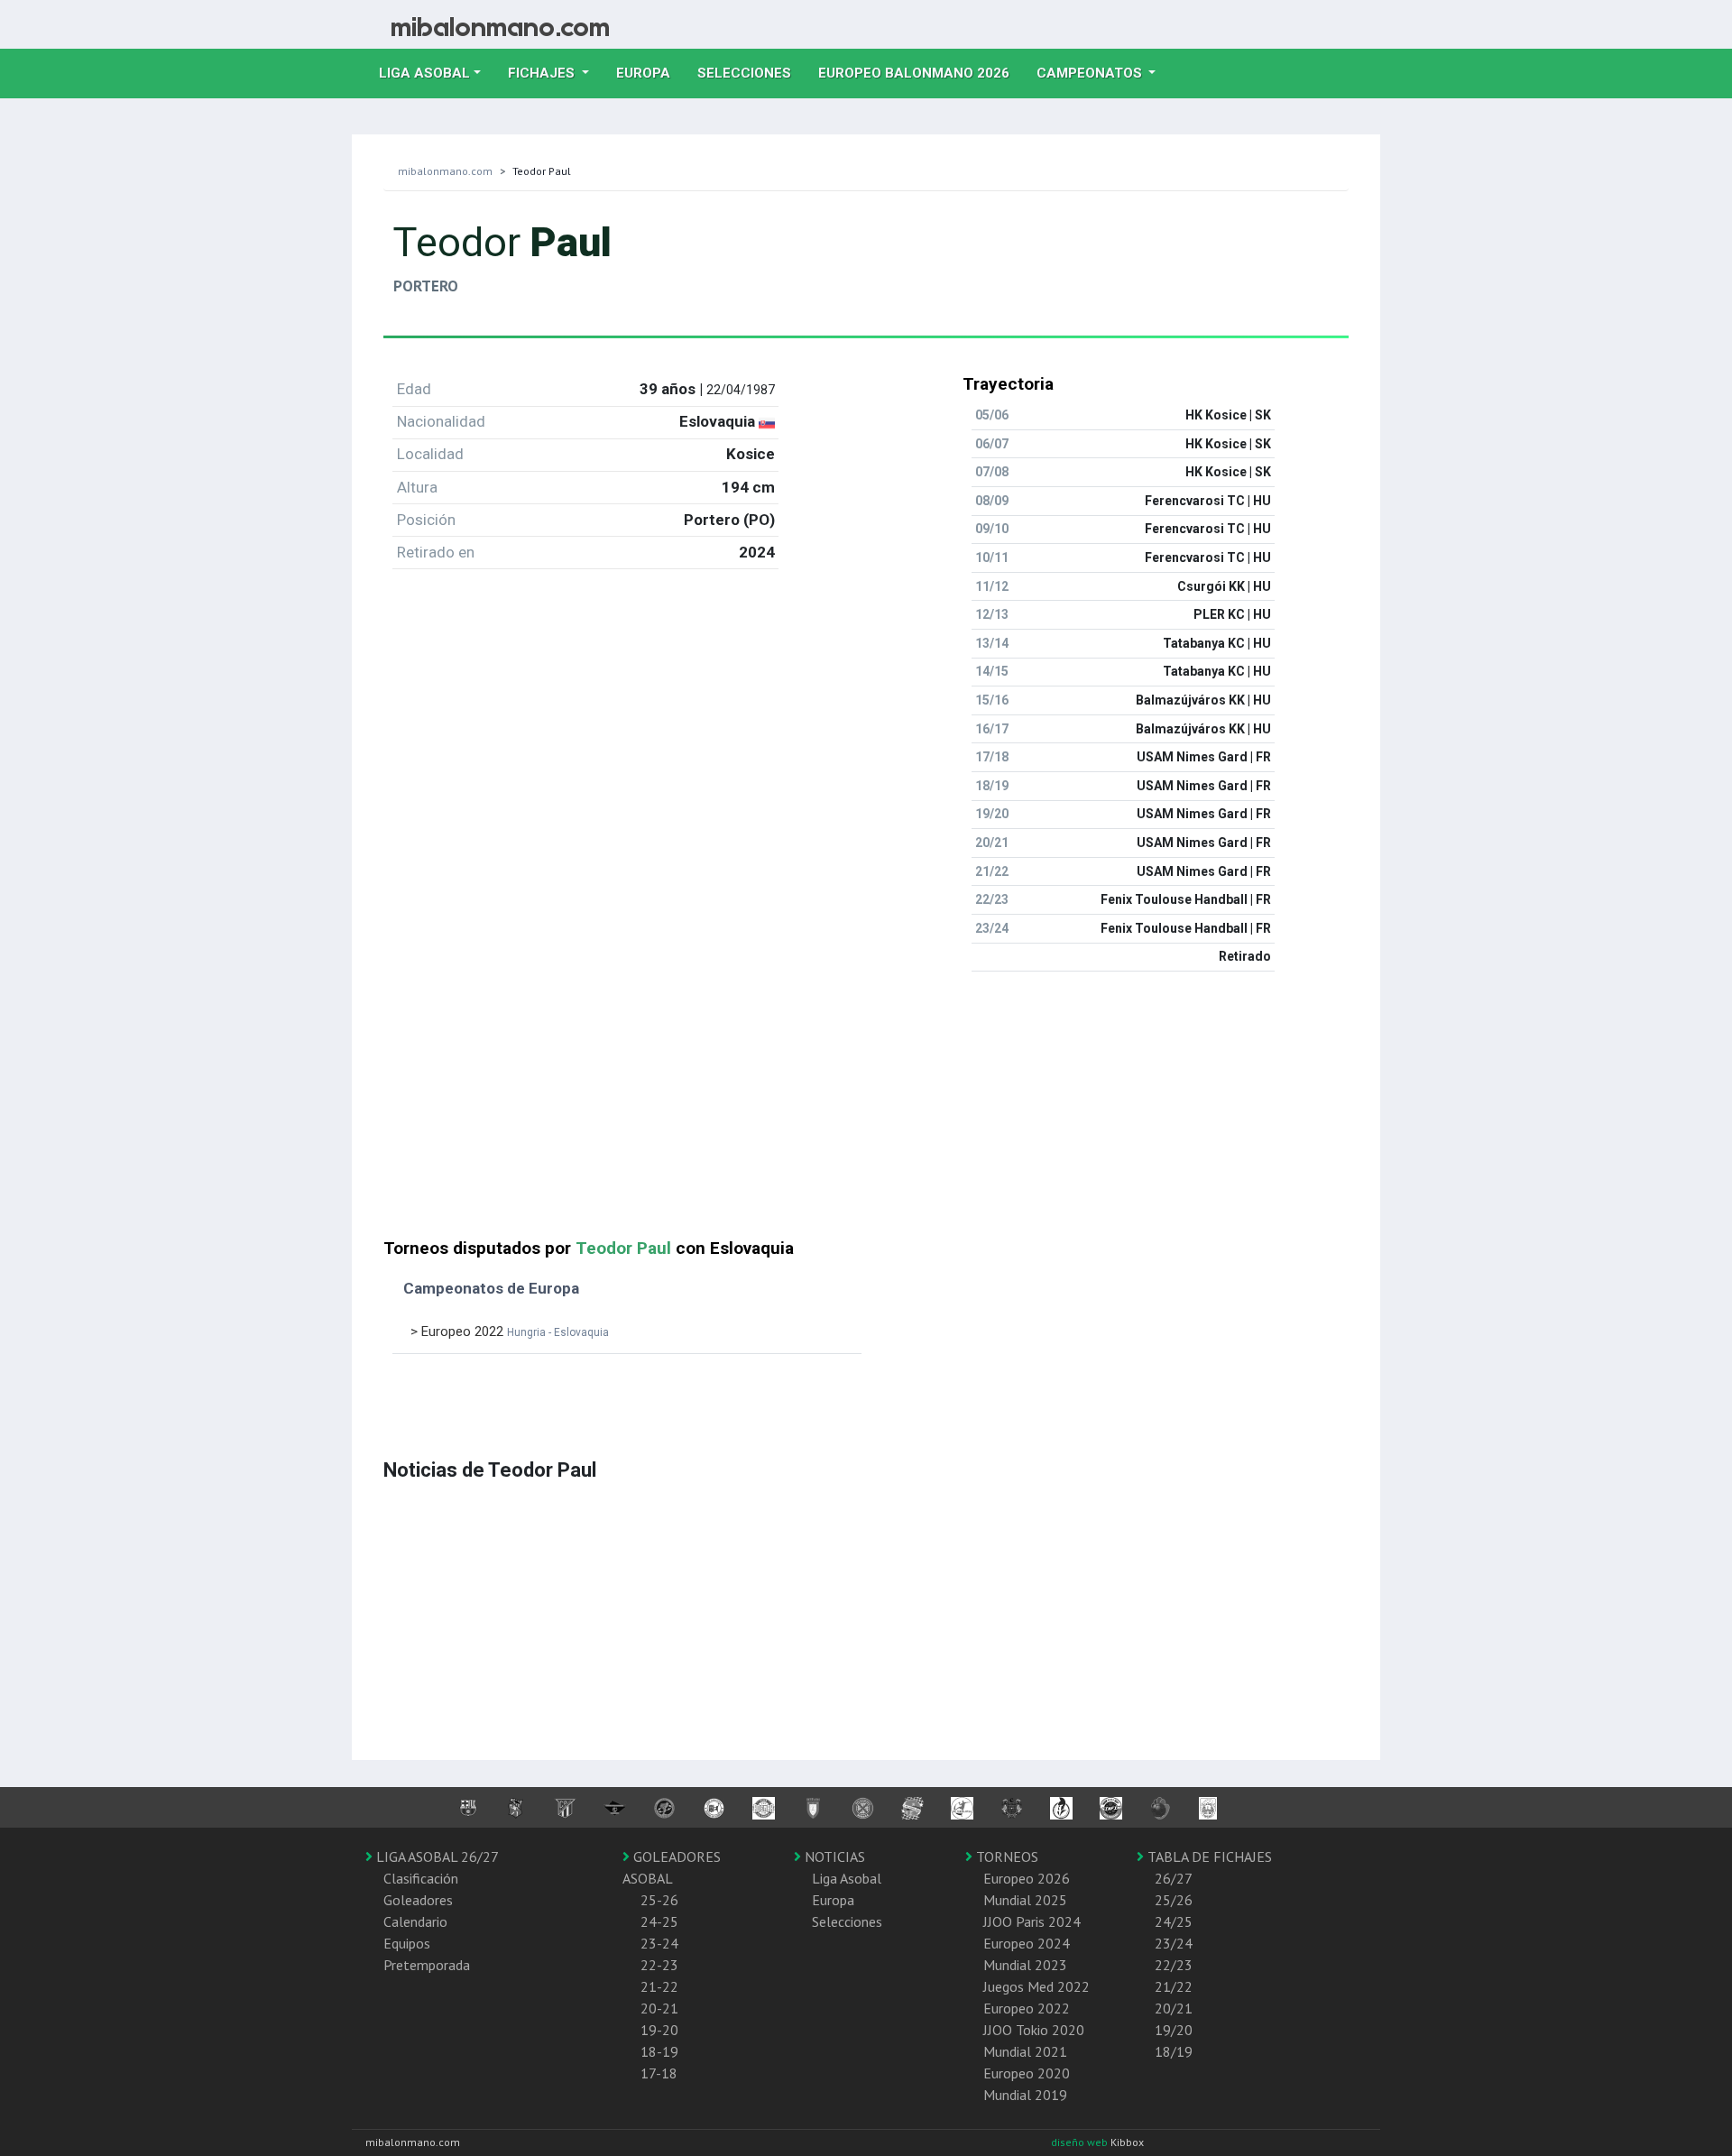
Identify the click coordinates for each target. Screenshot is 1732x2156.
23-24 (659, 1943)
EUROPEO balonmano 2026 (921, 73)
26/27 (1174, 1878)
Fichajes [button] (543, 73)
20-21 (659, 2008)
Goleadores (418, 1900)
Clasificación (421, 1878)
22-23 (659, 1965)
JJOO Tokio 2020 (1034, 2030)
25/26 (1174, 1900)
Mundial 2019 (1025, 2095)
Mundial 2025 (1025, 1900)
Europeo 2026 (1027, 1878)
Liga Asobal (847, 1878)
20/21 (1174, 2008)
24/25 (1174, 1921)
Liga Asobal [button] (424, 73)
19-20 (659, 2030)
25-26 (659, 1900)
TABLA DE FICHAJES (1208, 1857)
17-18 (659, 2073)
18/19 (1174, 2051)
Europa (650, 73)
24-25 (659, 1921)
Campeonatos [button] (1091, 73)
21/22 (1174, 1986)
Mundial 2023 (1025, 1965)
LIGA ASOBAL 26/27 (436, 1857)
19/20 (1174, 2030)
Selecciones (751, 73)
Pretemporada (427, 1965)
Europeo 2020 (1027, 2073)
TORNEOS (1005, 1857)
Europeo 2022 (1027, 2008)
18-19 (659, 2051)
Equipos (407, 1943)
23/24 (1174, 1943)
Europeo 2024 (1027, 1943)
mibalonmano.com (445, 171)
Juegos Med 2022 (1036, 1986)
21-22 (659, 1986)
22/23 (1174, 1965)
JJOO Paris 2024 (1032, 1921)
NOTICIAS (833, 1857)
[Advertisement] (866, 1112)
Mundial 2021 (1025, 2051)
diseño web (1081, 2142)
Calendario (415, 1921)
